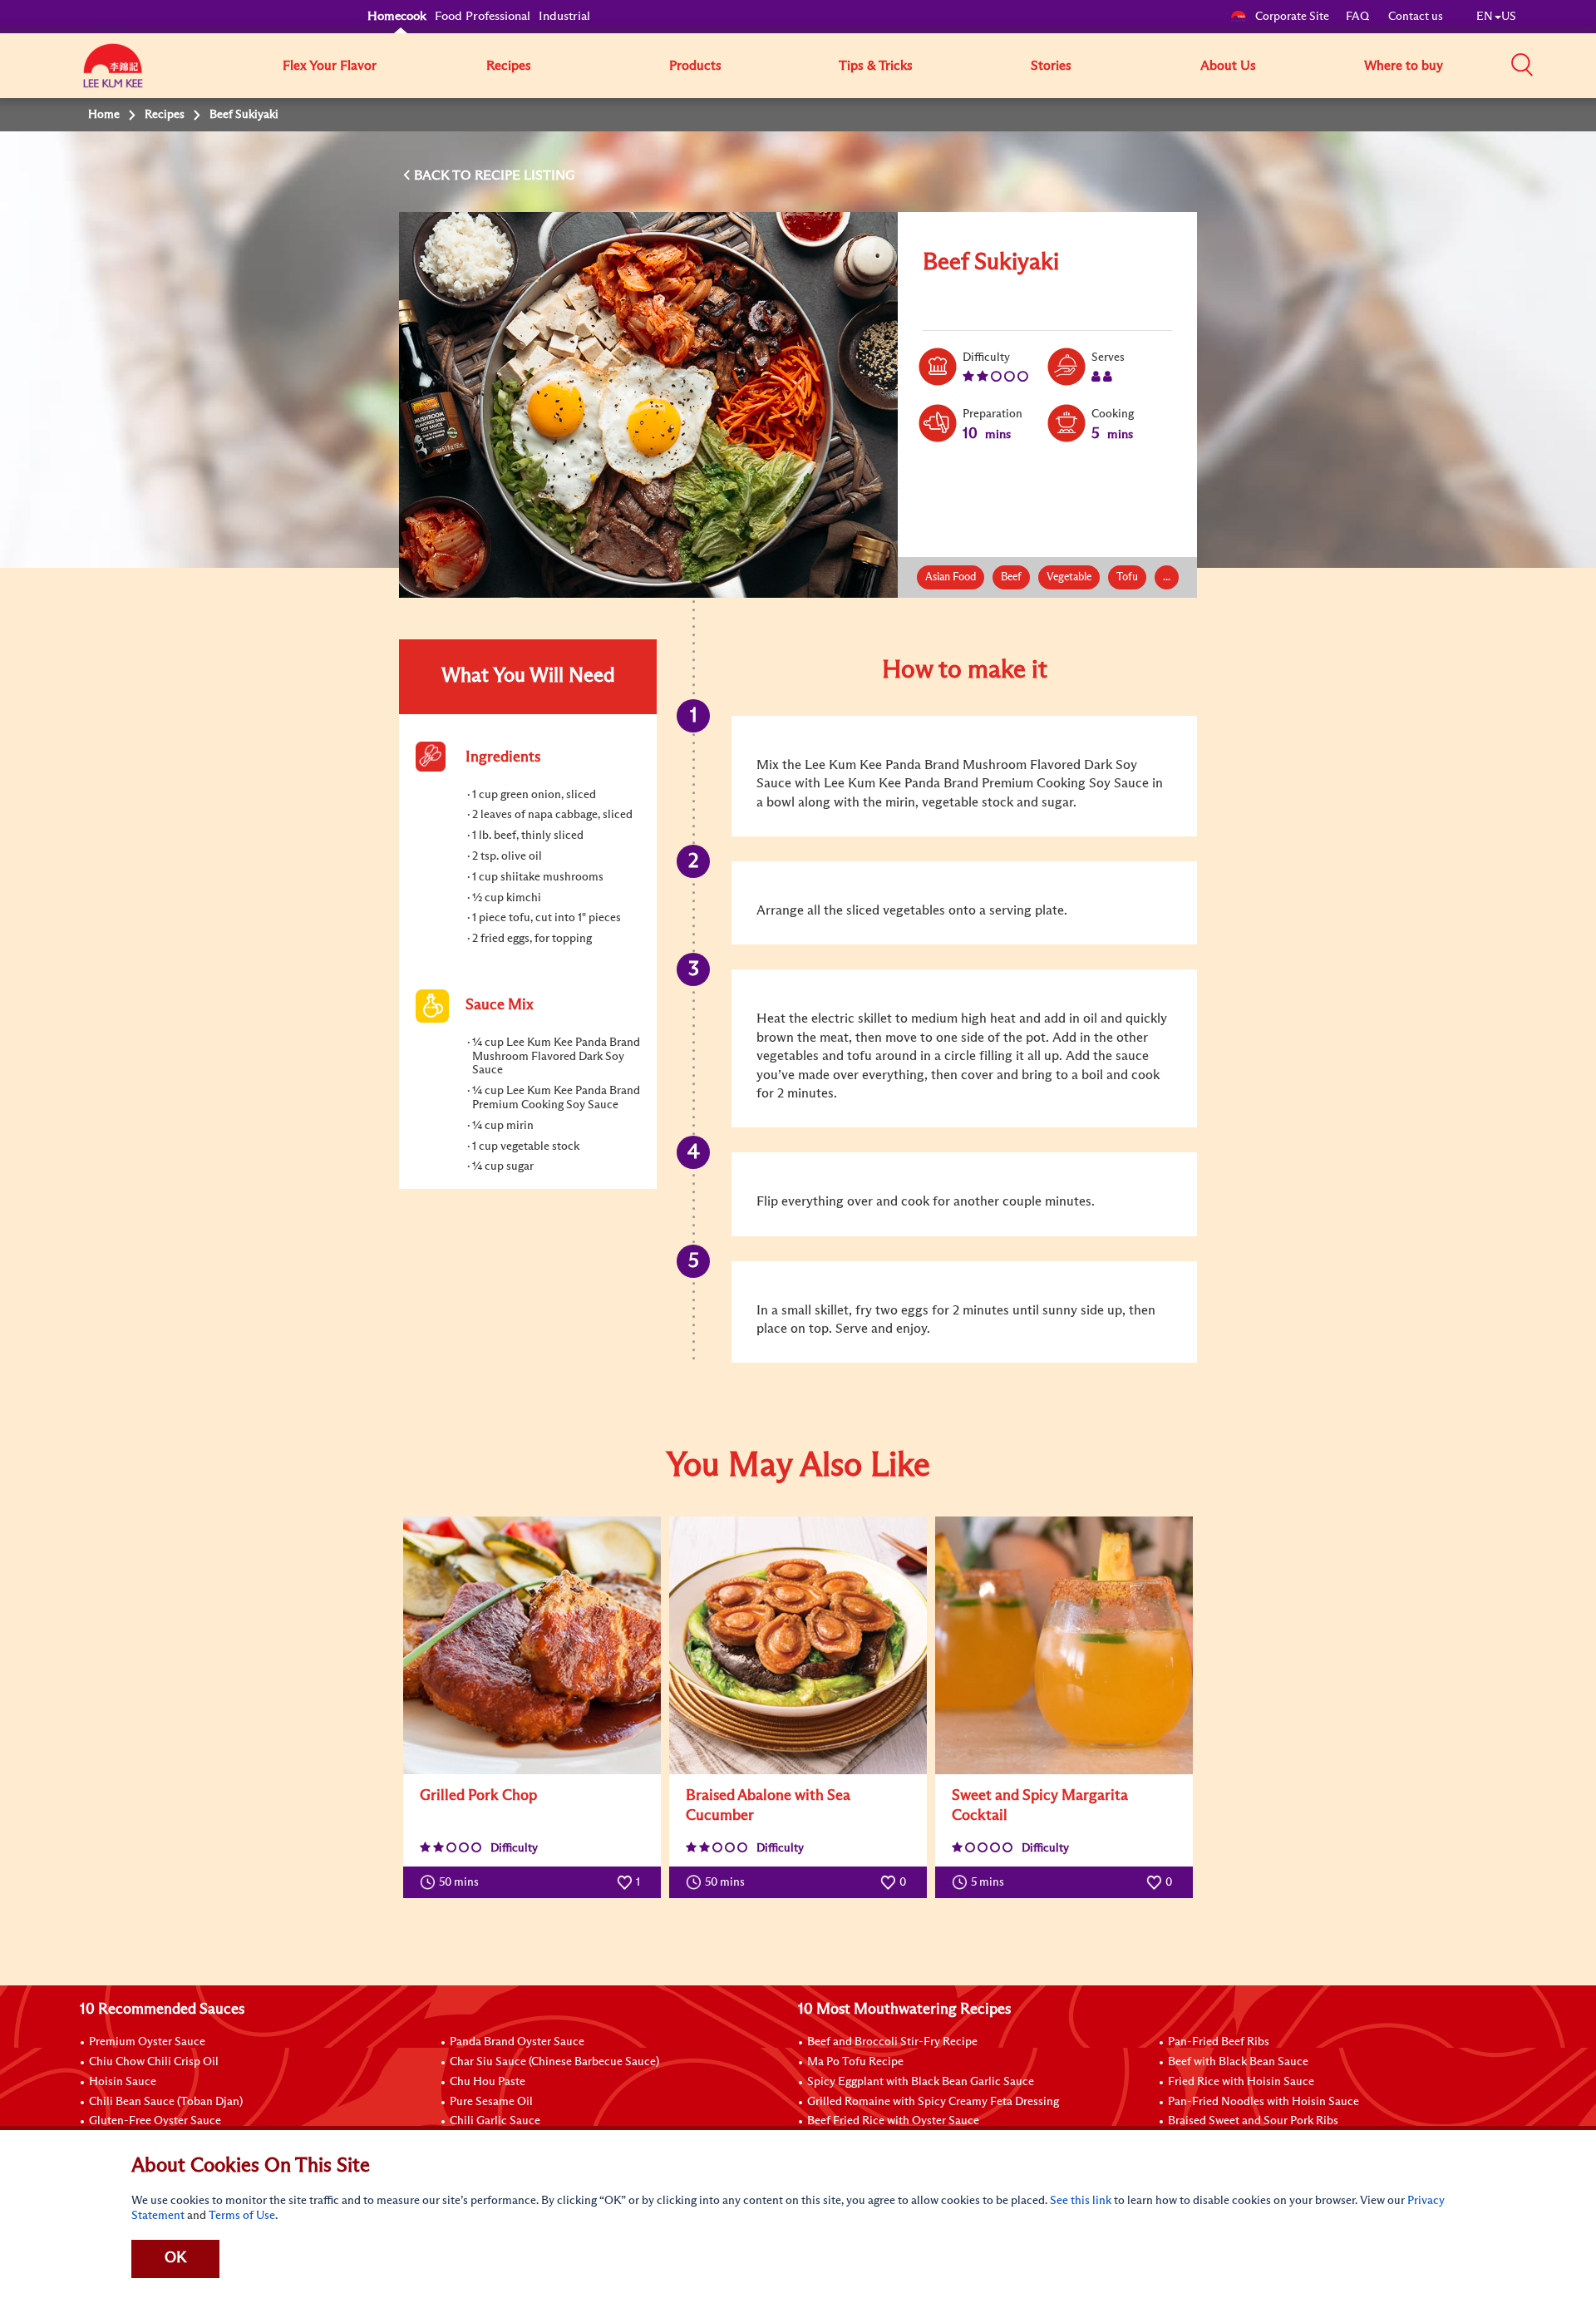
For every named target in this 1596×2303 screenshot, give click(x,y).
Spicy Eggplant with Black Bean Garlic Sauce (921, 2082)
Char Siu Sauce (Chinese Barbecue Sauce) (554, 2062)
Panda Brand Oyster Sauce (517, 2042)
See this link (1081, 2201)
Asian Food (951, 577)
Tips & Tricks (876, 66)
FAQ (1359, 17)
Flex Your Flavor (330, 66)
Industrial (564, 16)
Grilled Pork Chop (478, 1796)
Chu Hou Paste (488, 2082)
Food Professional (483, 16)
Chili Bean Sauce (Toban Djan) (166, 2102)
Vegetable (1069, 577)
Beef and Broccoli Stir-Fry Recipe (892, 2042)
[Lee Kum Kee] (113, 75)
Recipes (509, 66)
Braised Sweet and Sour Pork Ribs (1253, 2121)
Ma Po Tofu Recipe (855, 2062)
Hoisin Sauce (123, 2082)
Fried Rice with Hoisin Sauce (1241, 2082)
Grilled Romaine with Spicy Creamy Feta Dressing (933, 2102)
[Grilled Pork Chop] (532, 1645)
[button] (1522, 65)
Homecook (397, 16)
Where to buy (1404, 66)
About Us (1228, 66)
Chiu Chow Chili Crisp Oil (154, 2062)
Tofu (1127, 577)
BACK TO (444, 175)
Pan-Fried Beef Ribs (1219, 2042)
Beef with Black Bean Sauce (1238, 2062)
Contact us (1416, 17)
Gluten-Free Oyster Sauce (155, 2121)
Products (695, 66)
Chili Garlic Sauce (495, 2121)
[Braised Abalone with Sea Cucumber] (798, 1645)
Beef (1011, 577)
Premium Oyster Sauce (147, 2042)
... (1167, 577)
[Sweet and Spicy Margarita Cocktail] (1064, 1645)
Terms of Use (242, 2216)
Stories (1051, 66)
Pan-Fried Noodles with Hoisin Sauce (1263, 2102)
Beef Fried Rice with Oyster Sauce (893, 2121)
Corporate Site (1292, 17)
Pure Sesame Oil (491, 2102)
